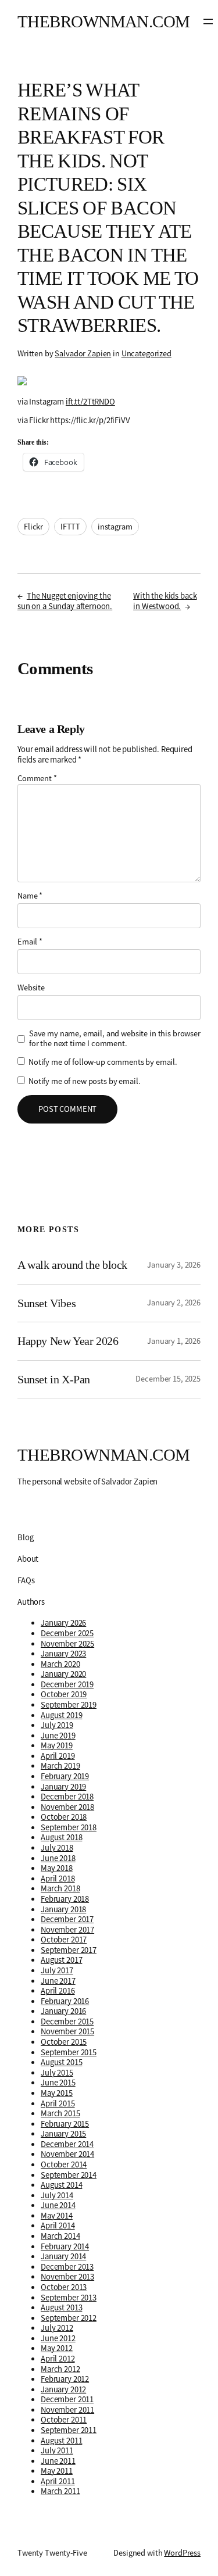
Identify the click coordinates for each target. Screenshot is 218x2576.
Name (30, 896)
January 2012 (63, 2389)
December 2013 (67, 2267)
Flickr (33, 527)
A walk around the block (72, 1265)
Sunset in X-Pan (54, 1379)
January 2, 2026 (174, 1303)
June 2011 (58, 2461)
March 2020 (60, 1664)
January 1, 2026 (174, 1341)
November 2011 (67, 2410)
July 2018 (57, 1848)
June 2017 (58, 1981)
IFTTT (70, 527)
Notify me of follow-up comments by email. (103, 1062)
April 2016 (58, 1991)
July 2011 (57, 2450)
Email (30, 942)
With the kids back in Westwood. (165, 601)
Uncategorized (146, 353)
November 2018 (67, 1807)
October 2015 (64, 2042)
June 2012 (58, 2338)
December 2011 (67, 2399)
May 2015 (57, 2093)
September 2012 (69, 2318)
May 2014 (57, 2216)
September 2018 (69, 1827)
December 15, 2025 (168, 1379)
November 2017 (67, 1930)
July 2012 (57, 2328)
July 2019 (57, 1725)
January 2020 (63, 1674)
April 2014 (58, 2226)
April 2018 (58, 1879)
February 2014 (65, 2246)
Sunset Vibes (47, 1303)
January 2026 (63, 1623)
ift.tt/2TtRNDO (90, 402)
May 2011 (57, 2471)
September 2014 (69, 2175)
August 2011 (61, 2441)
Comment (37, 778)
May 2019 (57, 1745)
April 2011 (58, 2481)
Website (31, 988)
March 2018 (60, 1888)
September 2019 (69, 1705)
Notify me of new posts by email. (84, 1081)
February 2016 (65, 2001)
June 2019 (58, 1736)
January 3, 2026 (174, 1265)
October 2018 (64, 1817)
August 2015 (61, 2062)
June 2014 (58, 2205)
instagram (115, 527)
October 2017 (64, 1940)
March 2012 (60, 2369)
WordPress (182, 2553)
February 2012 (65, 2379)
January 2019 (63, 1787)
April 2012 (58, 2359)
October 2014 (64, 2164)
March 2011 (60, 2491)
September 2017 (69, 1950)
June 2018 (58, 1858)
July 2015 (57, 2073)
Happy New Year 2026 (68, 1341)
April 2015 (58, 2103)
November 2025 (67, 1644)
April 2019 (58, 1756)
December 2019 (67, 1684)
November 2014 (67, 2154)
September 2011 (69, 2430)
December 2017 (67, 1919)
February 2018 (65, 1899)
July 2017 (57, 1970)
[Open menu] (208, 22)
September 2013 (69, 2298)
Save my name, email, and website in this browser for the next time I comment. (115, 1039)
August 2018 (61, 1837)
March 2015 (60, 2113)
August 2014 (61, 2185)
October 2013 (64, 2287)
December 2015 (67, 2022)
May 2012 (57, 2348)
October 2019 (64, 1694)
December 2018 (67, 1797)
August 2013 (61, 2307)
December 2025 (67, 1633)
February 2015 (65, 2124)
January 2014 (63, 2256)
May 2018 (57, 1868)
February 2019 (65, 1776)
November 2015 (67, 2031)
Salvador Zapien (83, 353)
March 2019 (60, 1766)
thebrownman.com (104, 22)
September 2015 (69, 2052)
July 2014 (57, 2195)
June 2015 (58, 2083)
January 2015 (63, 2134)
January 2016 (63, 2011)
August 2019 (61, 1715)
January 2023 (63, 1654)
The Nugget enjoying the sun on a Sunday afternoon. (65, 601)
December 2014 (67, 2144)
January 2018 (63, 1909)
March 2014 (60, 2236)
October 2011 (64, 2420)
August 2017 (61, 1960)
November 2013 (67, 2277)
